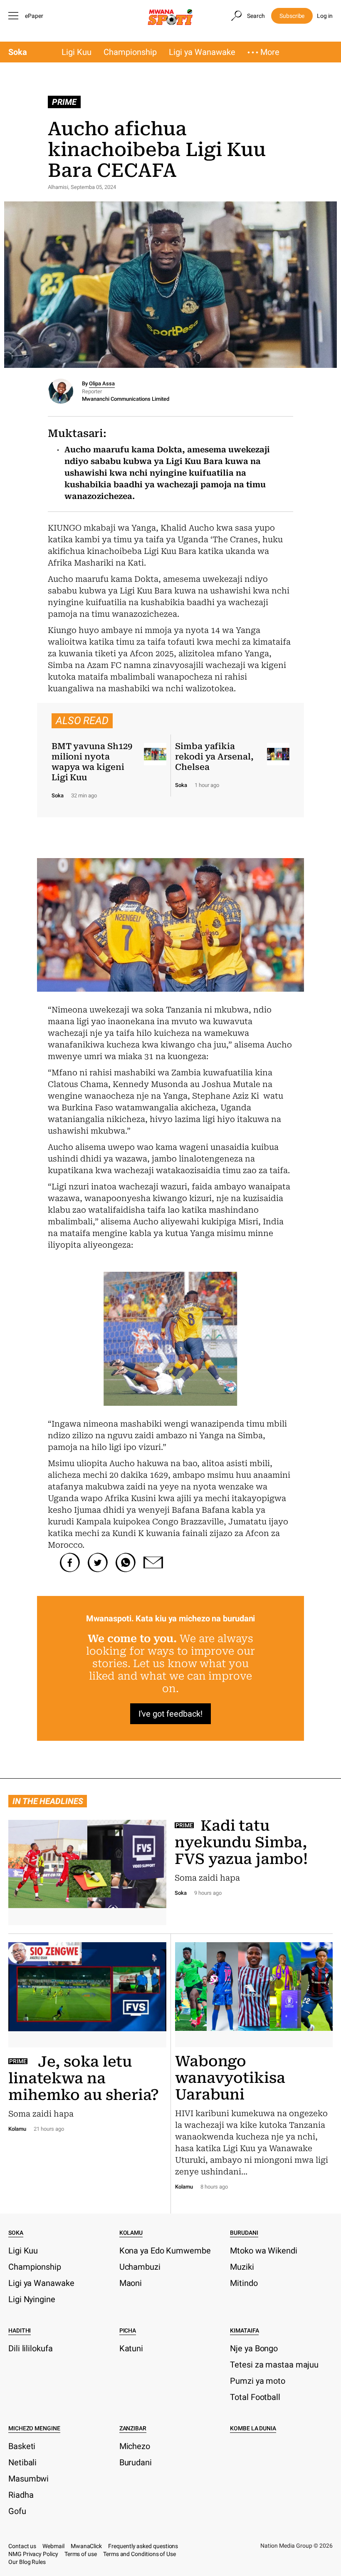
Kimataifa (244, 2330)
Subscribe (292, 16)
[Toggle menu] (15, 16)
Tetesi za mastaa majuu (274, 2365)
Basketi (22, 2446)
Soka (18, 52)
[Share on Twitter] (98, 1563)
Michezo (135, 2446)
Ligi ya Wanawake (202, 52)
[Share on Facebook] (70, 1563)
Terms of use (81, 2554)
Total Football (255, 2397)
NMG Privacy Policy (33, 2554)
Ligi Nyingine (32, 2299)
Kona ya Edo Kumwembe (165, 2251)
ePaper (34, 16)
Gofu (17, 2511)
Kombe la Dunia (253, 2428)
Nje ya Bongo (254, 2348)
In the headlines (48, 1801)
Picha (128, 2330)
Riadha (21, 2495)
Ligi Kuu (77, 52)
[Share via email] (153, 1563)
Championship (130, 52)
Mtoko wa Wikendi (263, 2251)
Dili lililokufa (31, 2348)
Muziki (242, 2267)
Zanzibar (133, 2428)
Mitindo (244, 2283)
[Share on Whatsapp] (126, 1563)
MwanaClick (86, 2546)
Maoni (131, 2283)
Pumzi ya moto (258, 2381)
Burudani (244, 2233)
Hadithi (20, 2330)
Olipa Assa (102, 383)
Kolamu (131, 2233)
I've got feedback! (170, 1714)
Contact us (22, 2546)
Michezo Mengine (34, 2428)
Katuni (131, 2348)
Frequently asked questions (143, 2546)
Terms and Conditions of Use (140, 2554)
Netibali (22, 2462)
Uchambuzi (140, 2267)
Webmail (53, 2546)
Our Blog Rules (27, 2562)
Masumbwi (28, 2479)
